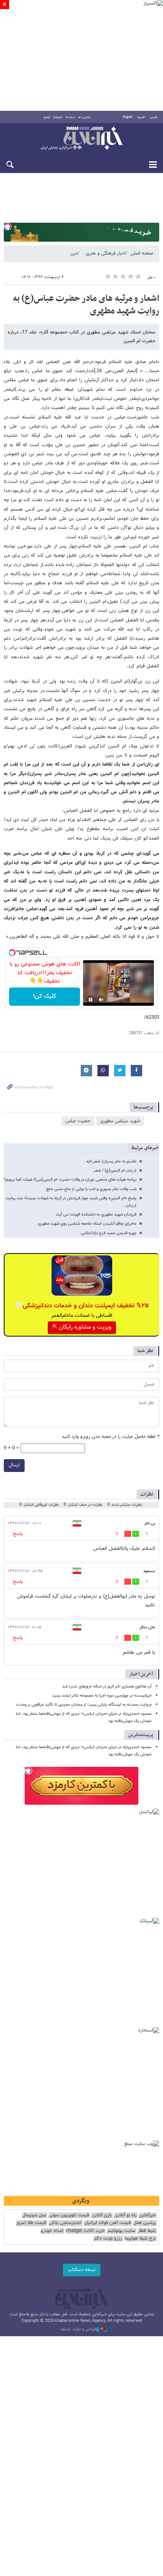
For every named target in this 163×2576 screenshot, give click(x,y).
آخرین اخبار (141, 1674)
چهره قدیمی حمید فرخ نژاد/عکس (109, 1233)
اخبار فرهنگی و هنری (106, 253)
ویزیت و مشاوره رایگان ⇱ (82, 1327)
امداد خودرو (52, 2231)
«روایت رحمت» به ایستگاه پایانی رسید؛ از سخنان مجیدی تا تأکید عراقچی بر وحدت (84, 1705)
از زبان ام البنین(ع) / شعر (115, 1171)
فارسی (154, 117)
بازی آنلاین (102, 2215)
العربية (141, 117)
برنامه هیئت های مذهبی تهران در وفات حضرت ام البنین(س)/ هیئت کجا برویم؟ (70, 1180)
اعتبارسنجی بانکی (65, 2223)
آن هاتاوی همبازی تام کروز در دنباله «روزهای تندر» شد (107, 1687)
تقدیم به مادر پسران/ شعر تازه (111, 1161)
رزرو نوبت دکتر (108, 2239)
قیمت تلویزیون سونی (69, 2215)
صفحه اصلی (142, 253)
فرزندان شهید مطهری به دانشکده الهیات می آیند (96, 1215)
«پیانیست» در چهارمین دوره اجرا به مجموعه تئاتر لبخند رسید (102, 1696)
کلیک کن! (45, 996)
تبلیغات (58, 117)
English (128, 117)
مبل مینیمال (34, 2215)
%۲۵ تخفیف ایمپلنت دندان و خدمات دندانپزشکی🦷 (82, 1306)
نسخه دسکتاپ (82, 2270)
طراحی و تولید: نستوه (78, 2329)
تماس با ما (84, 117)
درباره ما (70, 117)
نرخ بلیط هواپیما (140, 2239)
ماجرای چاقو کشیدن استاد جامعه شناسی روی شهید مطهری (87, 1224)
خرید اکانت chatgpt (85, 2231)
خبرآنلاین (81, 139)
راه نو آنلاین (125, 2215)
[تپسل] (8, 226)
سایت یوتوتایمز (121, 2231)
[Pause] (91, 1000)
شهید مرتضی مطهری (120, 1121)
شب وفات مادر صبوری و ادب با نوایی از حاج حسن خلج (91, 1189)
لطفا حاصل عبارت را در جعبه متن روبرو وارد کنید (110, 1437)
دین (74, 253)
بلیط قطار (147, 2231)
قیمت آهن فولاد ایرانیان (107, 2223)
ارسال (14, 1465)
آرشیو (47, 117)
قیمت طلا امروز (31, 2223)
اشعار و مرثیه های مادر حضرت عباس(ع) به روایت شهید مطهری (86, 305)
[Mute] (101, 1000)
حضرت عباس (78, 1121)
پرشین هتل (144, 2223)
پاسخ (18, 1534)
